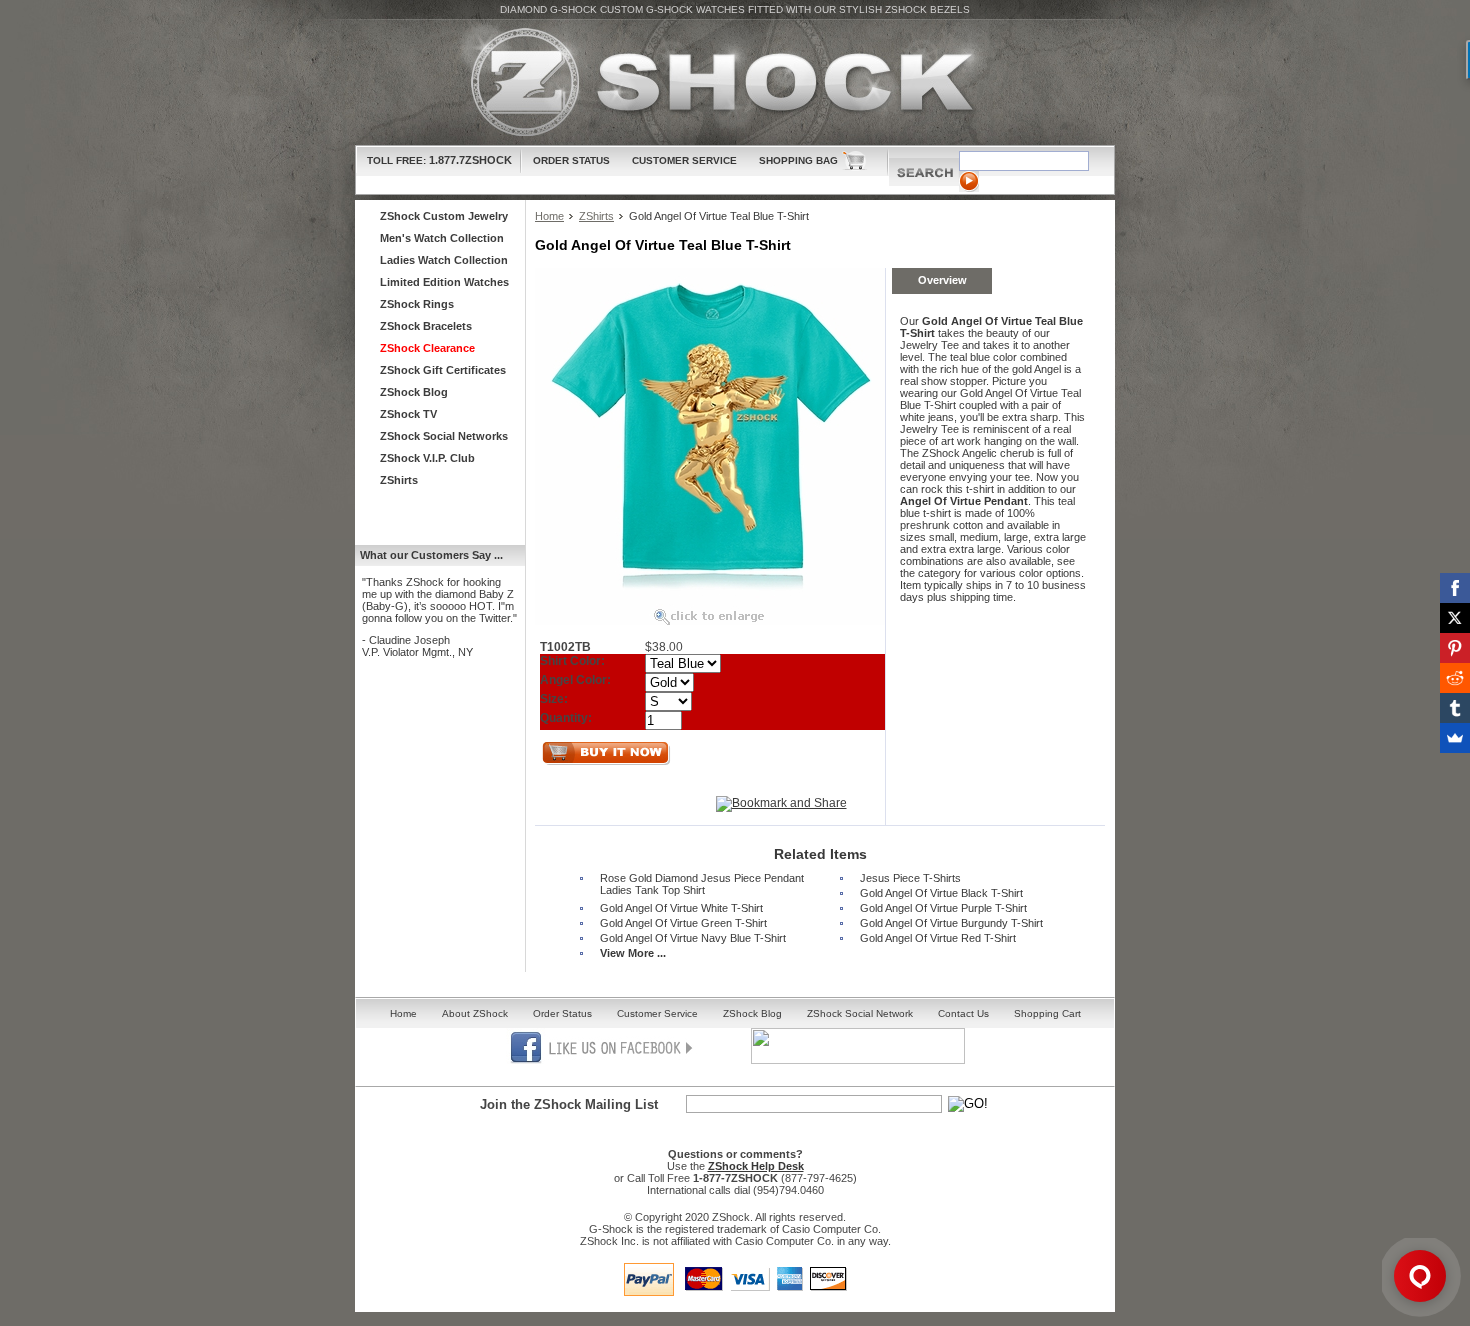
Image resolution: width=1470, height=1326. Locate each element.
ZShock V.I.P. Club (427, 458)
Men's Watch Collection (442, 238)
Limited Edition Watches (444, 282)
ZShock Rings (417, 304)
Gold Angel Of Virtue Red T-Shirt (938, 938)
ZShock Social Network (860, 1013)
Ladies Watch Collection (444, 260)
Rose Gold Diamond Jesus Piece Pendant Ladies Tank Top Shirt (702, 884)
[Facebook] (1455, 588)
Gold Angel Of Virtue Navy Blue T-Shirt (693, 938)
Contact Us (963, 1013)
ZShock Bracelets (426, 326)
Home (549, 216)
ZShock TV (408, 414)
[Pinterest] (1455, 648)
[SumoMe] (1455, 738)
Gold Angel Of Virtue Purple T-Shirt (943, 908)
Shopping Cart (1047, 1013)
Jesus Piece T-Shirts (910, 878)
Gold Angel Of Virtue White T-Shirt (681, 908)
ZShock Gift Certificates (443, 370)
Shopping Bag (798, 160)
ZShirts (596, 216)
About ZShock (475, 1013)
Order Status (571, 160)
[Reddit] (1455, 678)
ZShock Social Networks (444, 436)
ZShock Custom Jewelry (444, 216)
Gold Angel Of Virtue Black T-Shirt (941, 893)
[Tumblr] (1455, 708)
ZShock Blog (414, 392)
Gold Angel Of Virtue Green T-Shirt (683, 923)
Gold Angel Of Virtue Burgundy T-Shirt (951, 923)
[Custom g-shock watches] (735, 82)
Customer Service (684, 160)
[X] (1455, 618)
